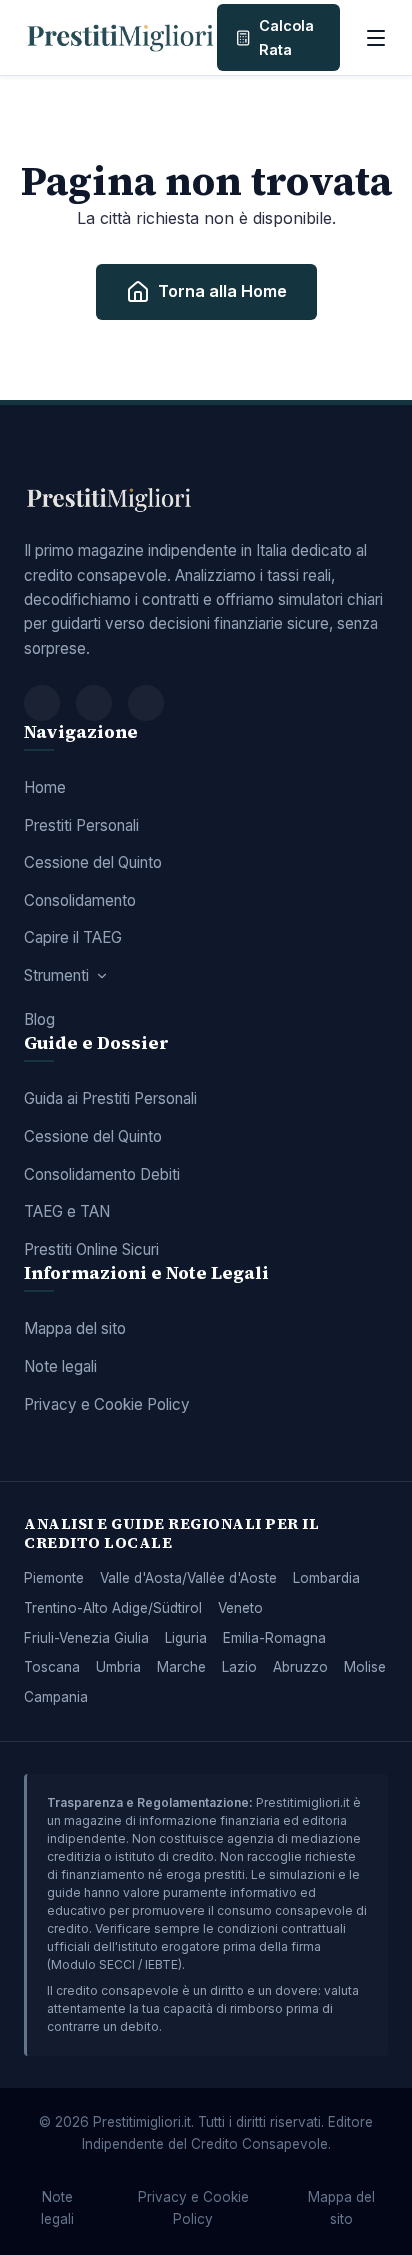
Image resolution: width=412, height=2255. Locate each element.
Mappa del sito (75, 1328)
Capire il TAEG (73, 937)
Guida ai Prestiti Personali (110, 1098)
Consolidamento (80, 900)
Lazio (239, 1667)
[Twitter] (94, 703)
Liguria (186, 1638)
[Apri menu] (376, 38)
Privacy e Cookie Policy (107, 1404)
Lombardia (326, 1578)
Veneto (240, 1608)
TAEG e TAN (67, 1211)
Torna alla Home (222, 291)
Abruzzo (300, 1667)
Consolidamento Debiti (102, 1174)
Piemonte (54, 1578)
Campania (56, 1697)
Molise (365, 1667)
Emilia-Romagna (274, 1638)
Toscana (52, 1667)
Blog (39, 1019)
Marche (181, 1667)
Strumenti (56, 975)
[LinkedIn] (146, 703)
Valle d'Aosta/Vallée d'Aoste (188, 1578)
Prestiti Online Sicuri (91, 1249)
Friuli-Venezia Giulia (86, 1638)
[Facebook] (42, 703)
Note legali (60, 1366)
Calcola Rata (286, 37)
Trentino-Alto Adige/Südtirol (113, 1608)
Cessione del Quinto (93, 862)
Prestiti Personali (81, 825)
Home (45, 787)
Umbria (118, 1667)
